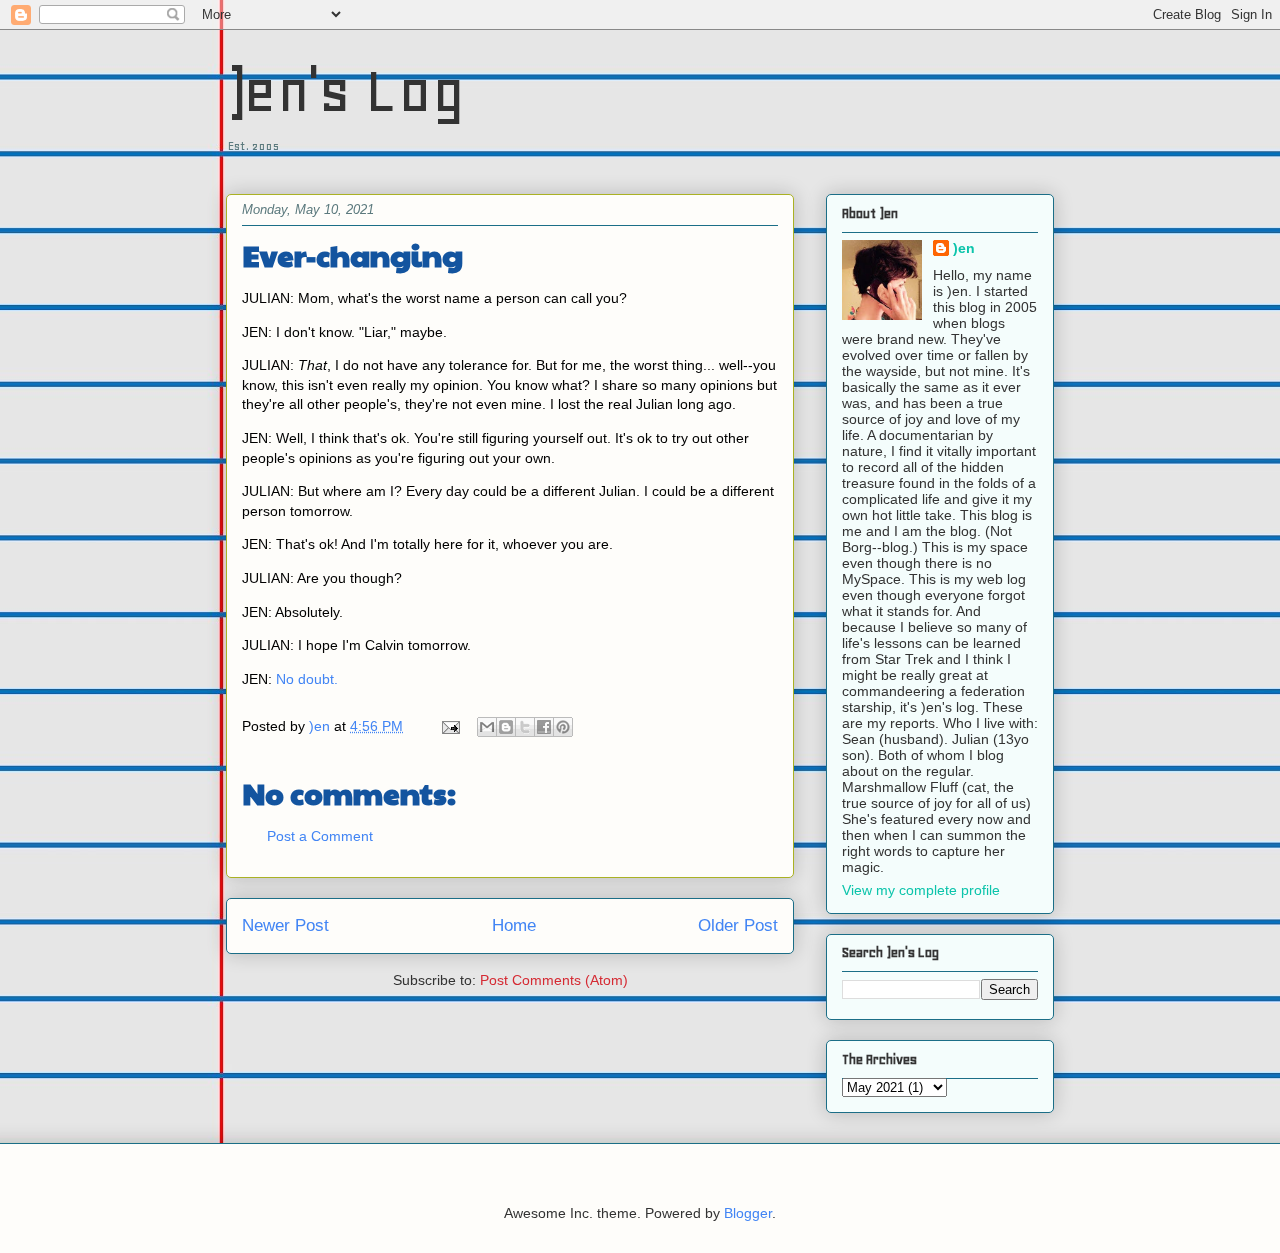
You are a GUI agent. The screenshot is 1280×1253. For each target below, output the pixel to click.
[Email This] (487, 727)
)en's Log (345, 90)
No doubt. (309, 679)
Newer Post (285, 925)
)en (964, 248)
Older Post (738, 925)
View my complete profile (921, 890)
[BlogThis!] (506, 727)
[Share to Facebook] (544, 727)
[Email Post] (449, 726)
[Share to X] (525, 727)
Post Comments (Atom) (554, 980)
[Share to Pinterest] (563, 727)
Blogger (748, 1213)
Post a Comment (320, 836)
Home (514, 925)
